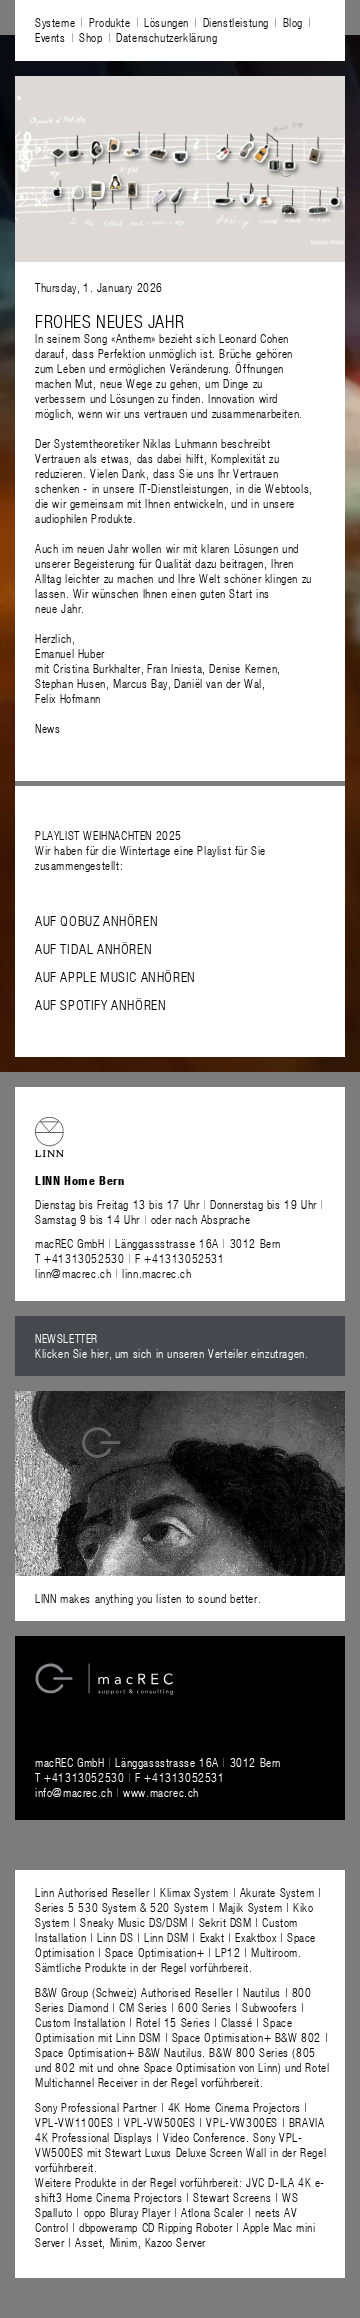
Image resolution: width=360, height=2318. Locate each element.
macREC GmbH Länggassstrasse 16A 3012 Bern (158, 1243)
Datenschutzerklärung (166, 37)
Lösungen (166, 22)
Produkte (110, 22)
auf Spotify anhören (100, 1004)
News (47, 728)
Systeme (55, 22)
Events (50, 37)
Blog (293, 22)
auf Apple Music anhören (115, 976)
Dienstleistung (236, 22)
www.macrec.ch (161, 1792)
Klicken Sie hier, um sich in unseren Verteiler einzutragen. (171, 1353)
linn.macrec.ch (156, 1273)
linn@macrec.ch (73, 1273)
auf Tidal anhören (93, 948)
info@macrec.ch (73, 1792)
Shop (90, 37)
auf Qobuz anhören (96, 920)
